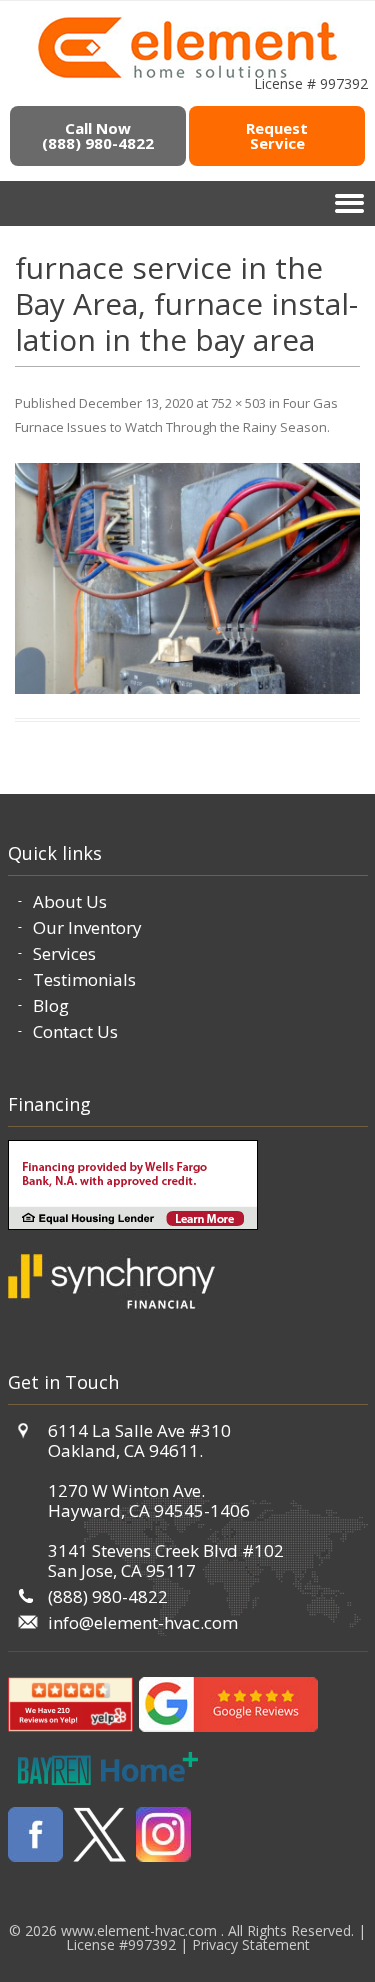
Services (64, 953)
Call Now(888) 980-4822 (98, 135)
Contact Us (75, 1031)
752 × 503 (238, 403)
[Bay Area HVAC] (187, 75)
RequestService (277, 135)
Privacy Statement (251, 1944)
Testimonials (84, 979)
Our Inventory (87, 927)
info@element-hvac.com (143, 1622)
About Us (70, 901)
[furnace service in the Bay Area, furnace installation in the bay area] (187, 578)
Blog (51, 1005)
